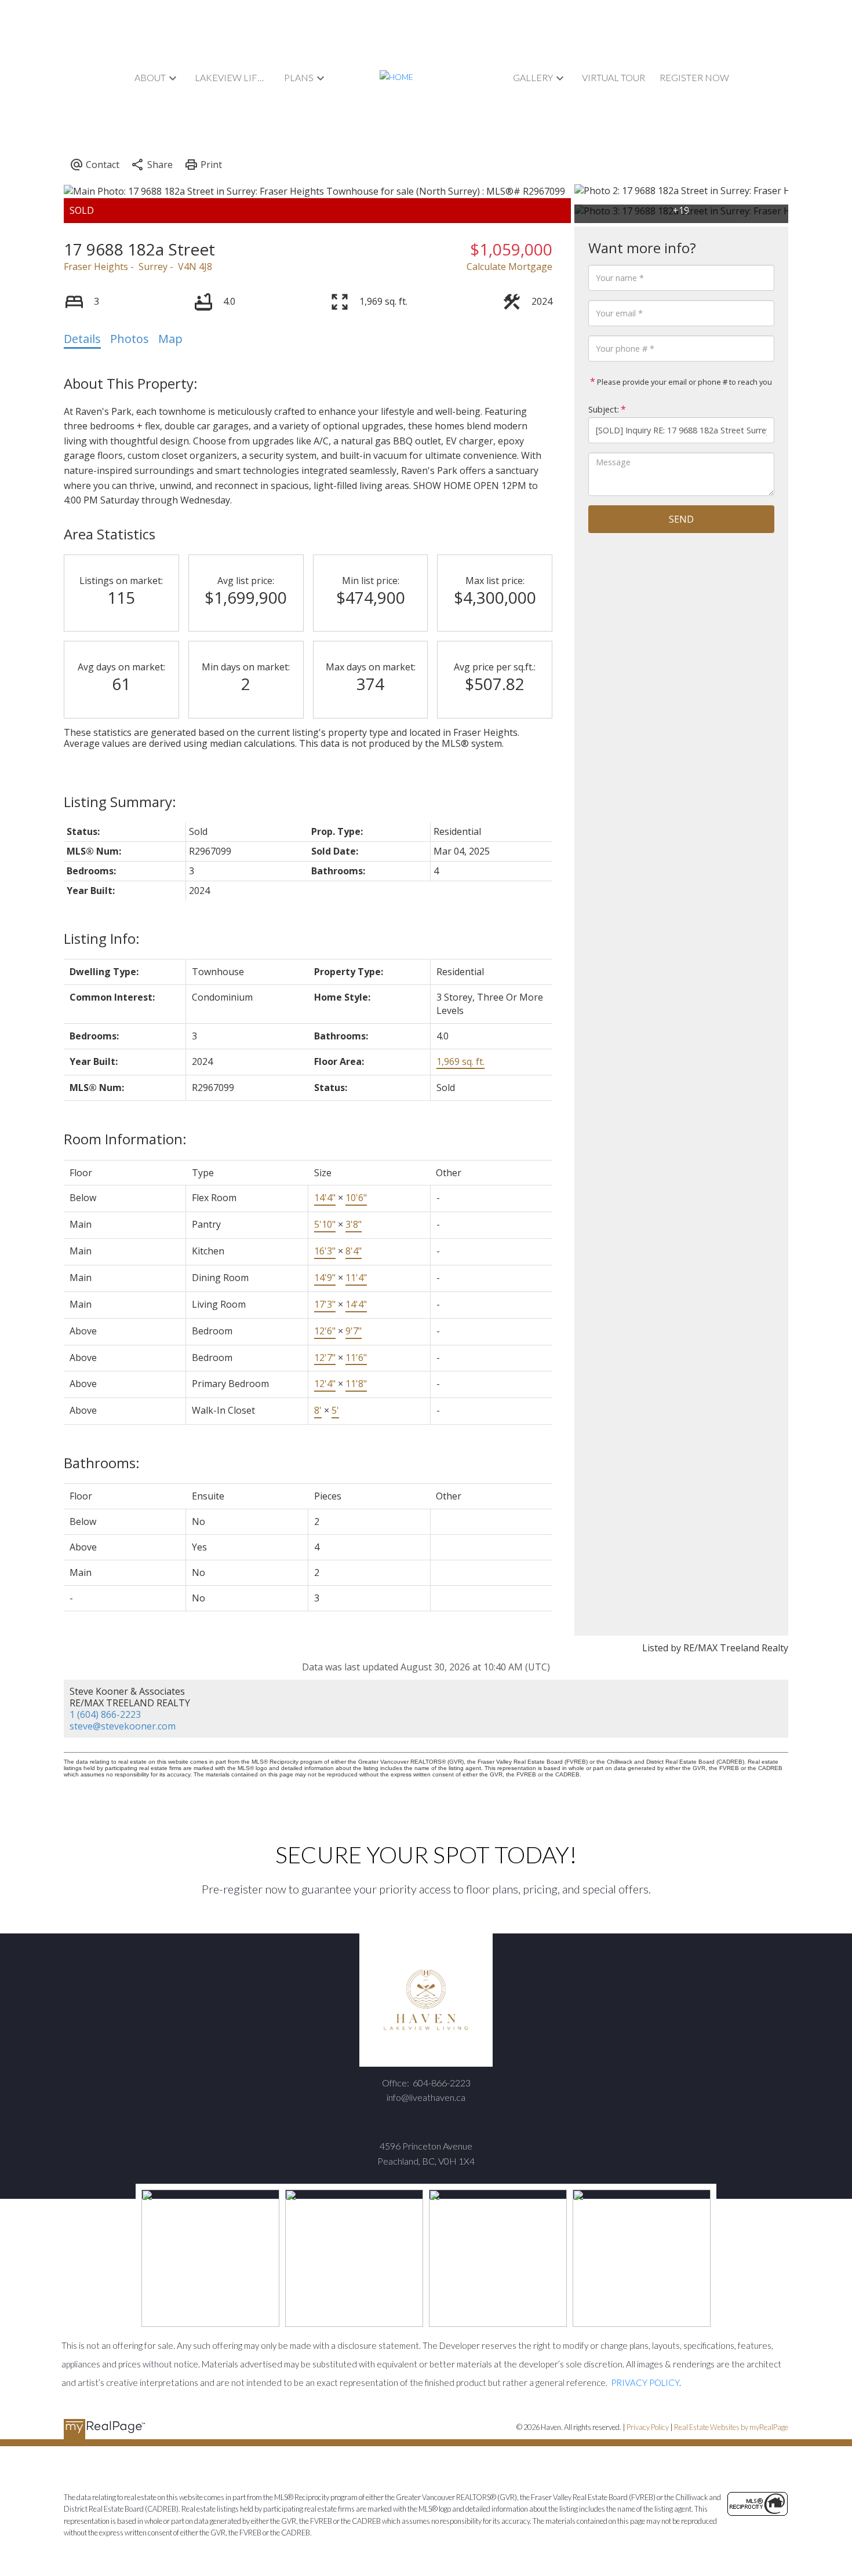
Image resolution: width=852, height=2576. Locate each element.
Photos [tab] (130, 339)
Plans (299, 77)
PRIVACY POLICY (645, 2382)
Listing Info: (102, 938)
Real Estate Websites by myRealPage (731, 2427)
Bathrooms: (102, 1463)
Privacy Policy (648, 2427)
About (150, 77)
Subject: (604, 409)
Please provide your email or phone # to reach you (684, 382)
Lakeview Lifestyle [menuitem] (232, 77)
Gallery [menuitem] (533, 77)
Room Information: (125, 1139)
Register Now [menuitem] (694, 77)
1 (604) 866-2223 (105, 1714)
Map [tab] (170, 339)
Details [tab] (82, 339)
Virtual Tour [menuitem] (613, 77)
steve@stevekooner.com (123, 1726)
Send (681, 519)
